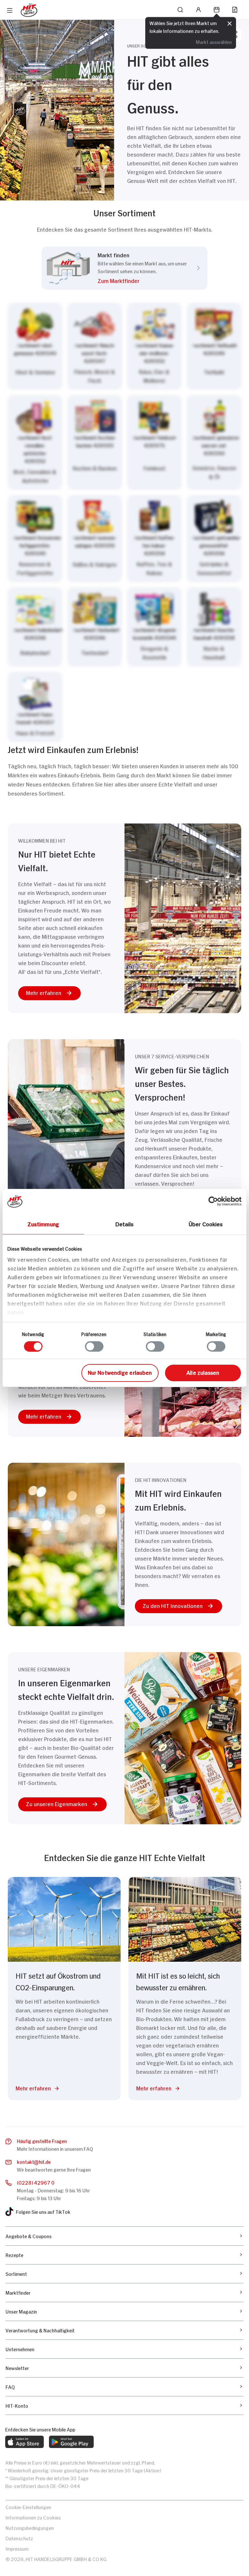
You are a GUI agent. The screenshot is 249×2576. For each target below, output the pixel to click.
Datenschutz (19, 2538)
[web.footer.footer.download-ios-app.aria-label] (24, 2442)
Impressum (17, 2548)
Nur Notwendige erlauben (120, 1372)
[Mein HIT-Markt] (217, 10)
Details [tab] (125, 1224)
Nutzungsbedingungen (30, 2527)
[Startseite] (29, 10)
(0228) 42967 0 (36, 2182)
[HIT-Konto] (198, 10)
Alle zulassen (203, 1372)
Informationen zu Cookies (33, 2517)
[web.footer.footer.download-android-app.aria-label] (71, 2442)
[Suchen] (180, 10)
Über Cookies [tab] (206, 1224)
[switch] (94, 1346)
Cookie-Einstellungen (28, 2507)
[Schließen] (230, 24)
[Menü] (10, 10)
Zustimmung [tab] (43, 1224)
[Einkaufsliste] (235, 10)
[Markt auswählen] (124, 523)
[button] (142, 282)
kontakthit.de (34, 2161)
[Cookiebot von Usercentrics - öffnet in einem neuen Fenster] (213, 1201)
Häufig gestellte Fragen (42, 2141)
